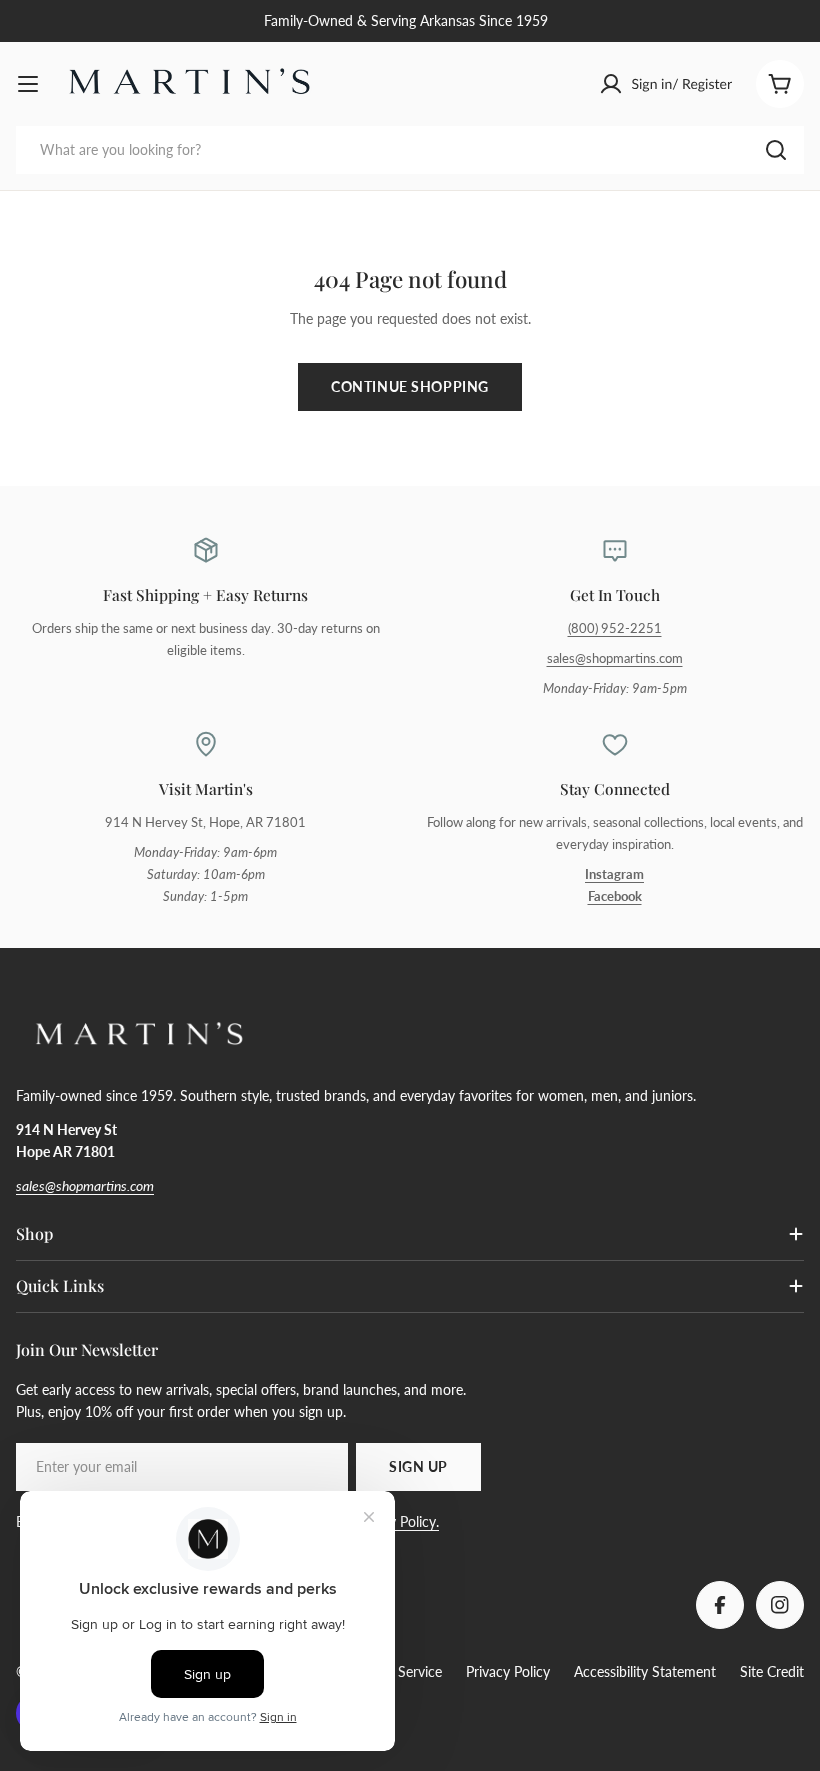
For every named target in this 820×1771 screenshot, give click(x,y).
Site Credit (772, 1671)
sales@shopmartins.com (615, 658)
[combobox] (410, 150)
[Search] (776, 150)
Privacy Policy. (395, 1521)
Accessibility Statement (645, 1671)
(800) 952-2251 (615, 628)
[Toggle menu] (28, 84)
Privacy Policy (508, 1671)
